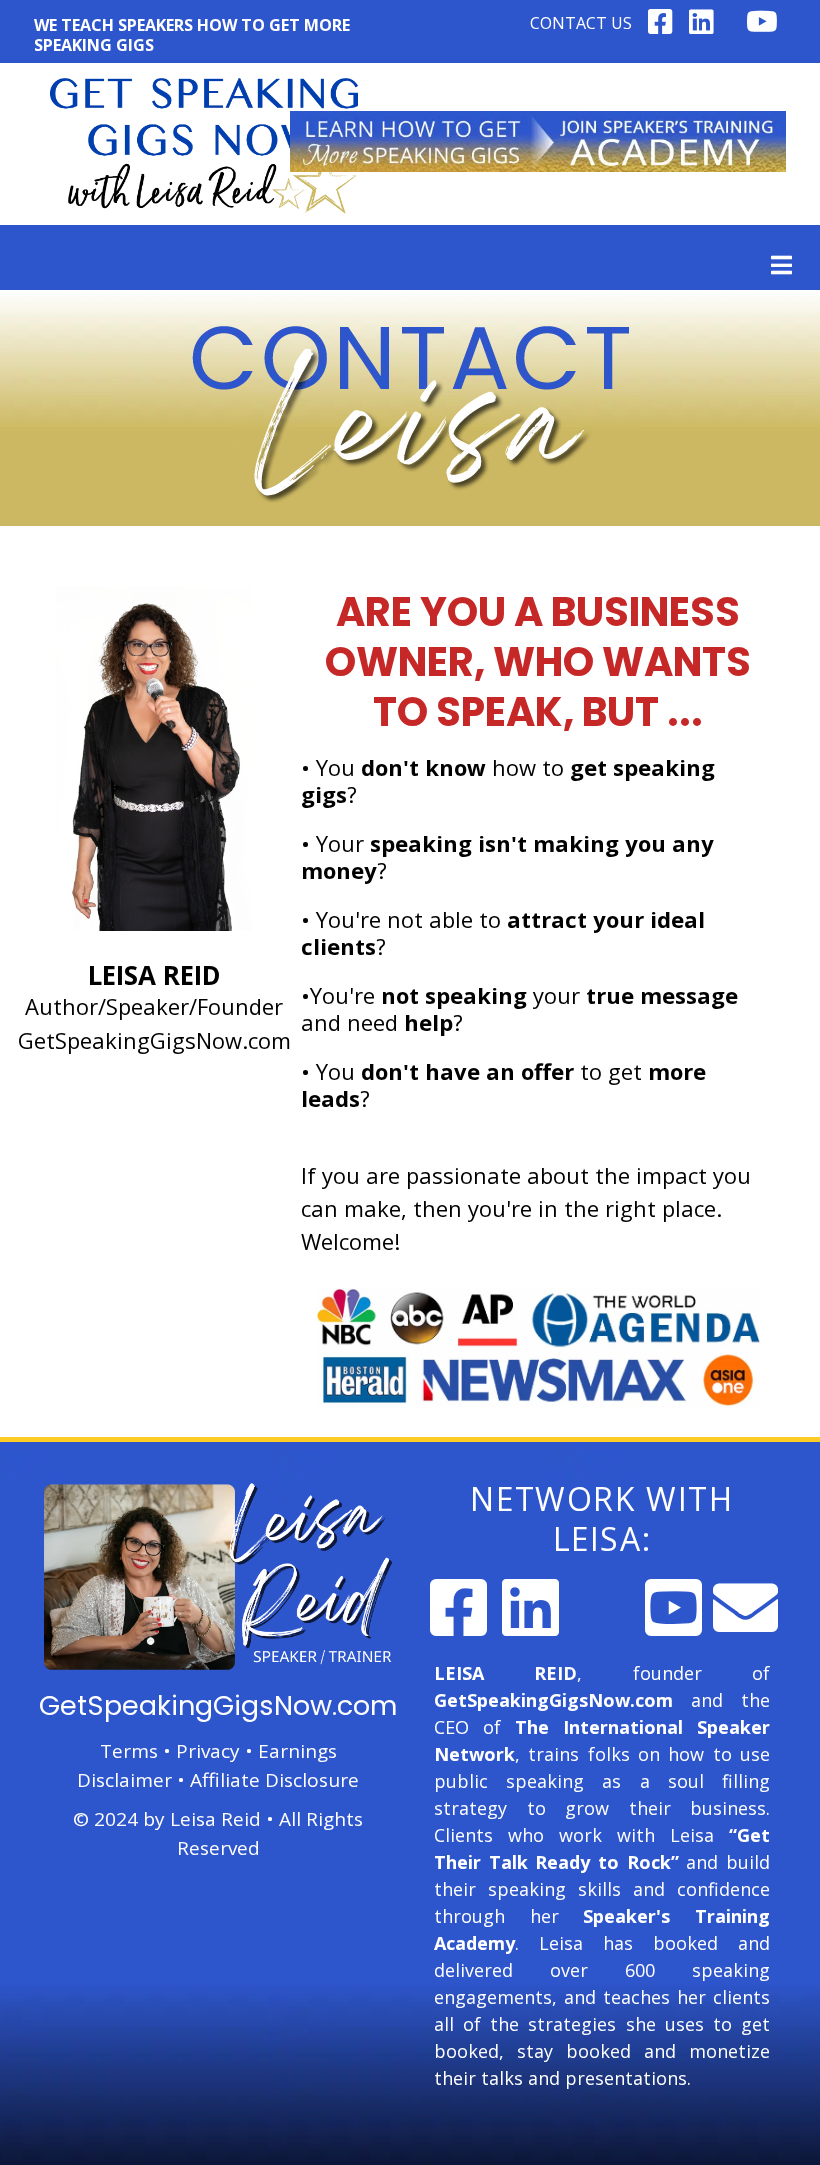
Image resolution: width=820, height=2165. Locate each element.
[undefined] (458, 1607)
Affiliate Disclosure (274, 1780)
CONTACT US (581, 23)
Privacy (208, 1751)
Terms (129, 1751)
